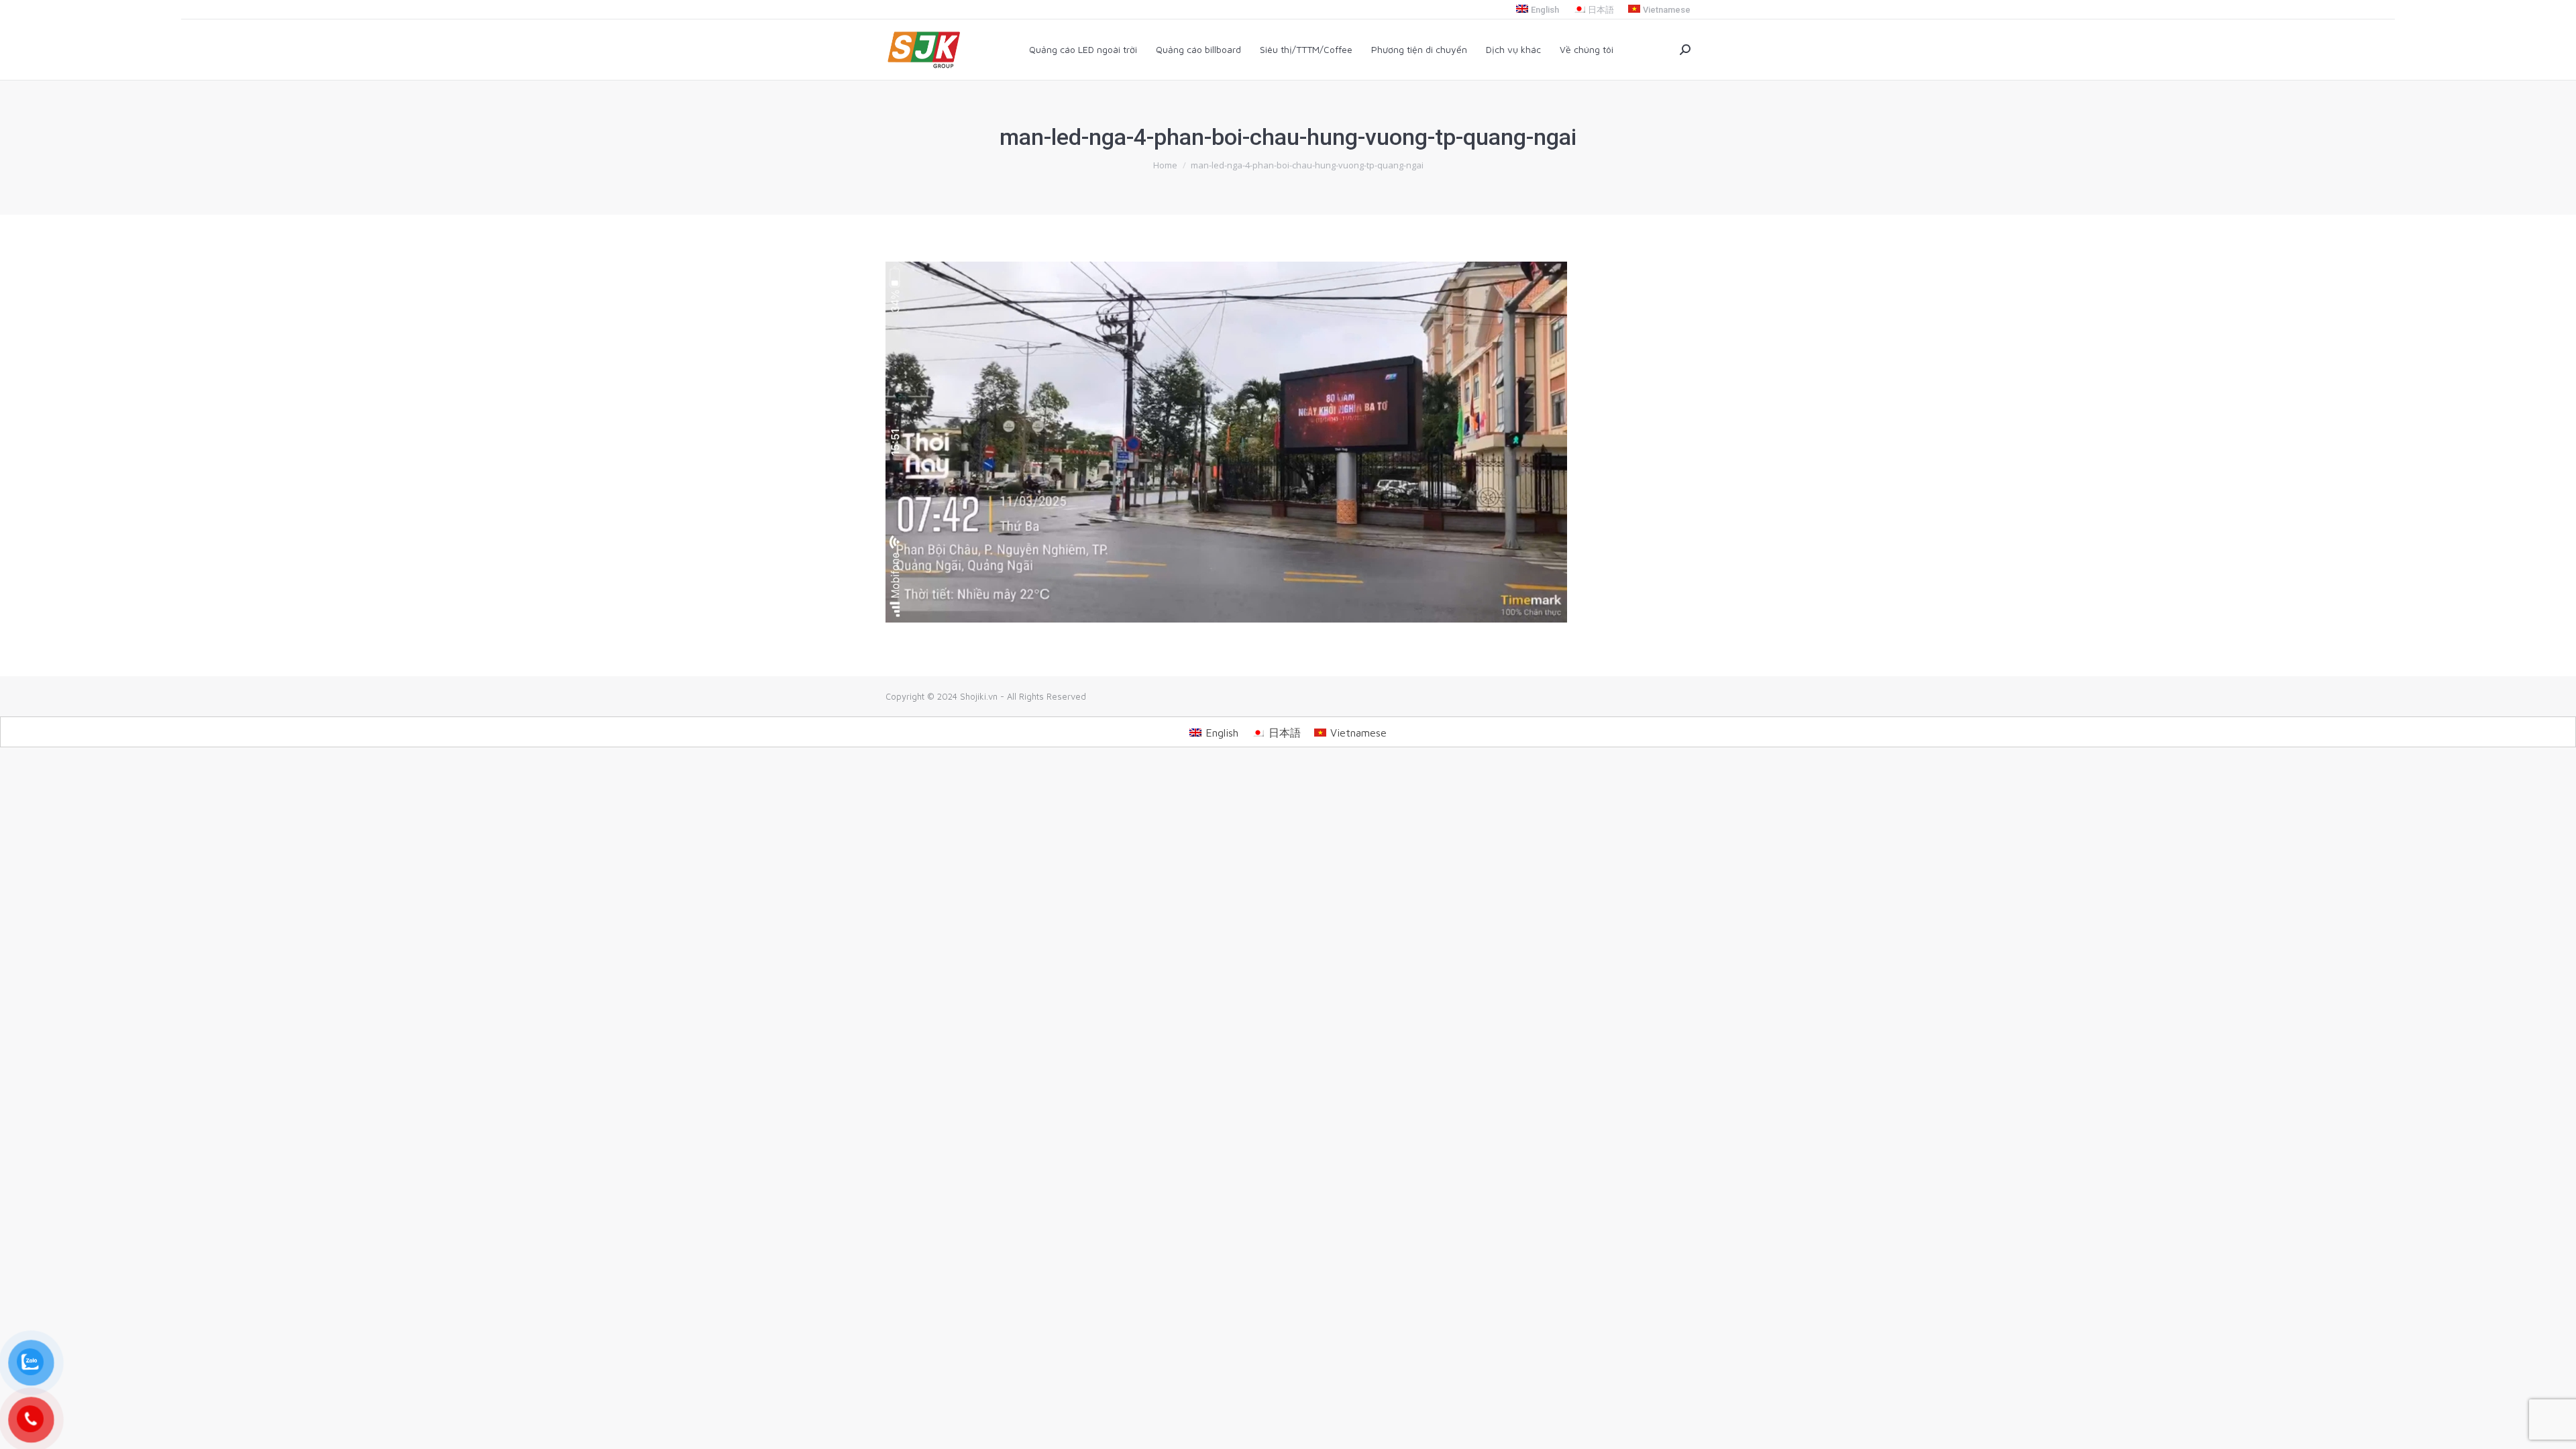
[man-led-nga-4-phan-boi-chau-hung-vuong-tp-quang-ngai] (1288, 442)
